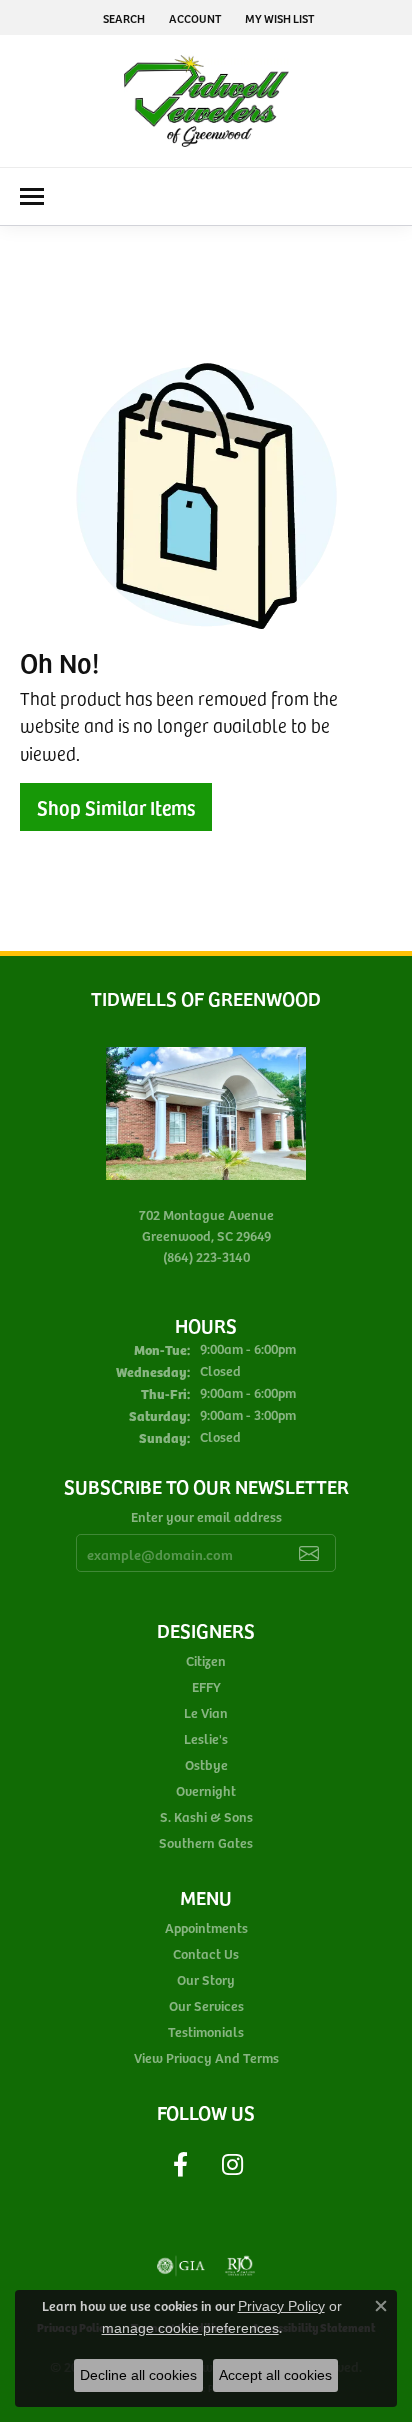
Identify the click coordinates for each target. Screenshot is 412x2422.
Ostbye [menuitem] (206, 1764)
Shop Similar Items (116, 807)
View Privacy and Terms (206, 2057)
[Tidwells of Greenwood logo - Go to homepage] (206, 101)
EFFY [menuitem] (206, 1686)
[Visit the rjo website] (240, 2266)
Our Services (206, 2005)
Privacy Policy (281, 2306)
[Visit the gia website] (181, 2266)
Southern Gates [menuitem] (206, 1842)
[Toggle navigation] (32, 196)
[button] (122, 17)
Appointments (206, 1927)
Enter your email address (206, 1516)
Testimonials (206, 2031)
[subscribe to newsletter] (309, 1553)
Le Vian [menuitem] (206, 1712)
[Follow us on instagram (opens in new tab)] (232, 2165)
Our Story (206, 1979)
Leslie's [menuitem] (206, 1738)
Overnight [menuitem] (206, 1790)
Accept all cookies (275, 2375)
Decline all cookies (138, 2375)
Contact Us (206, 1953)
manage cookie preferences (190, 2328)
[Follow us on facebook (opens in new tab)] (180, 2165)
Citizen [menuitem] (206, 1660)
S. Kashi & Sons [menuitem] (206, 1816)
